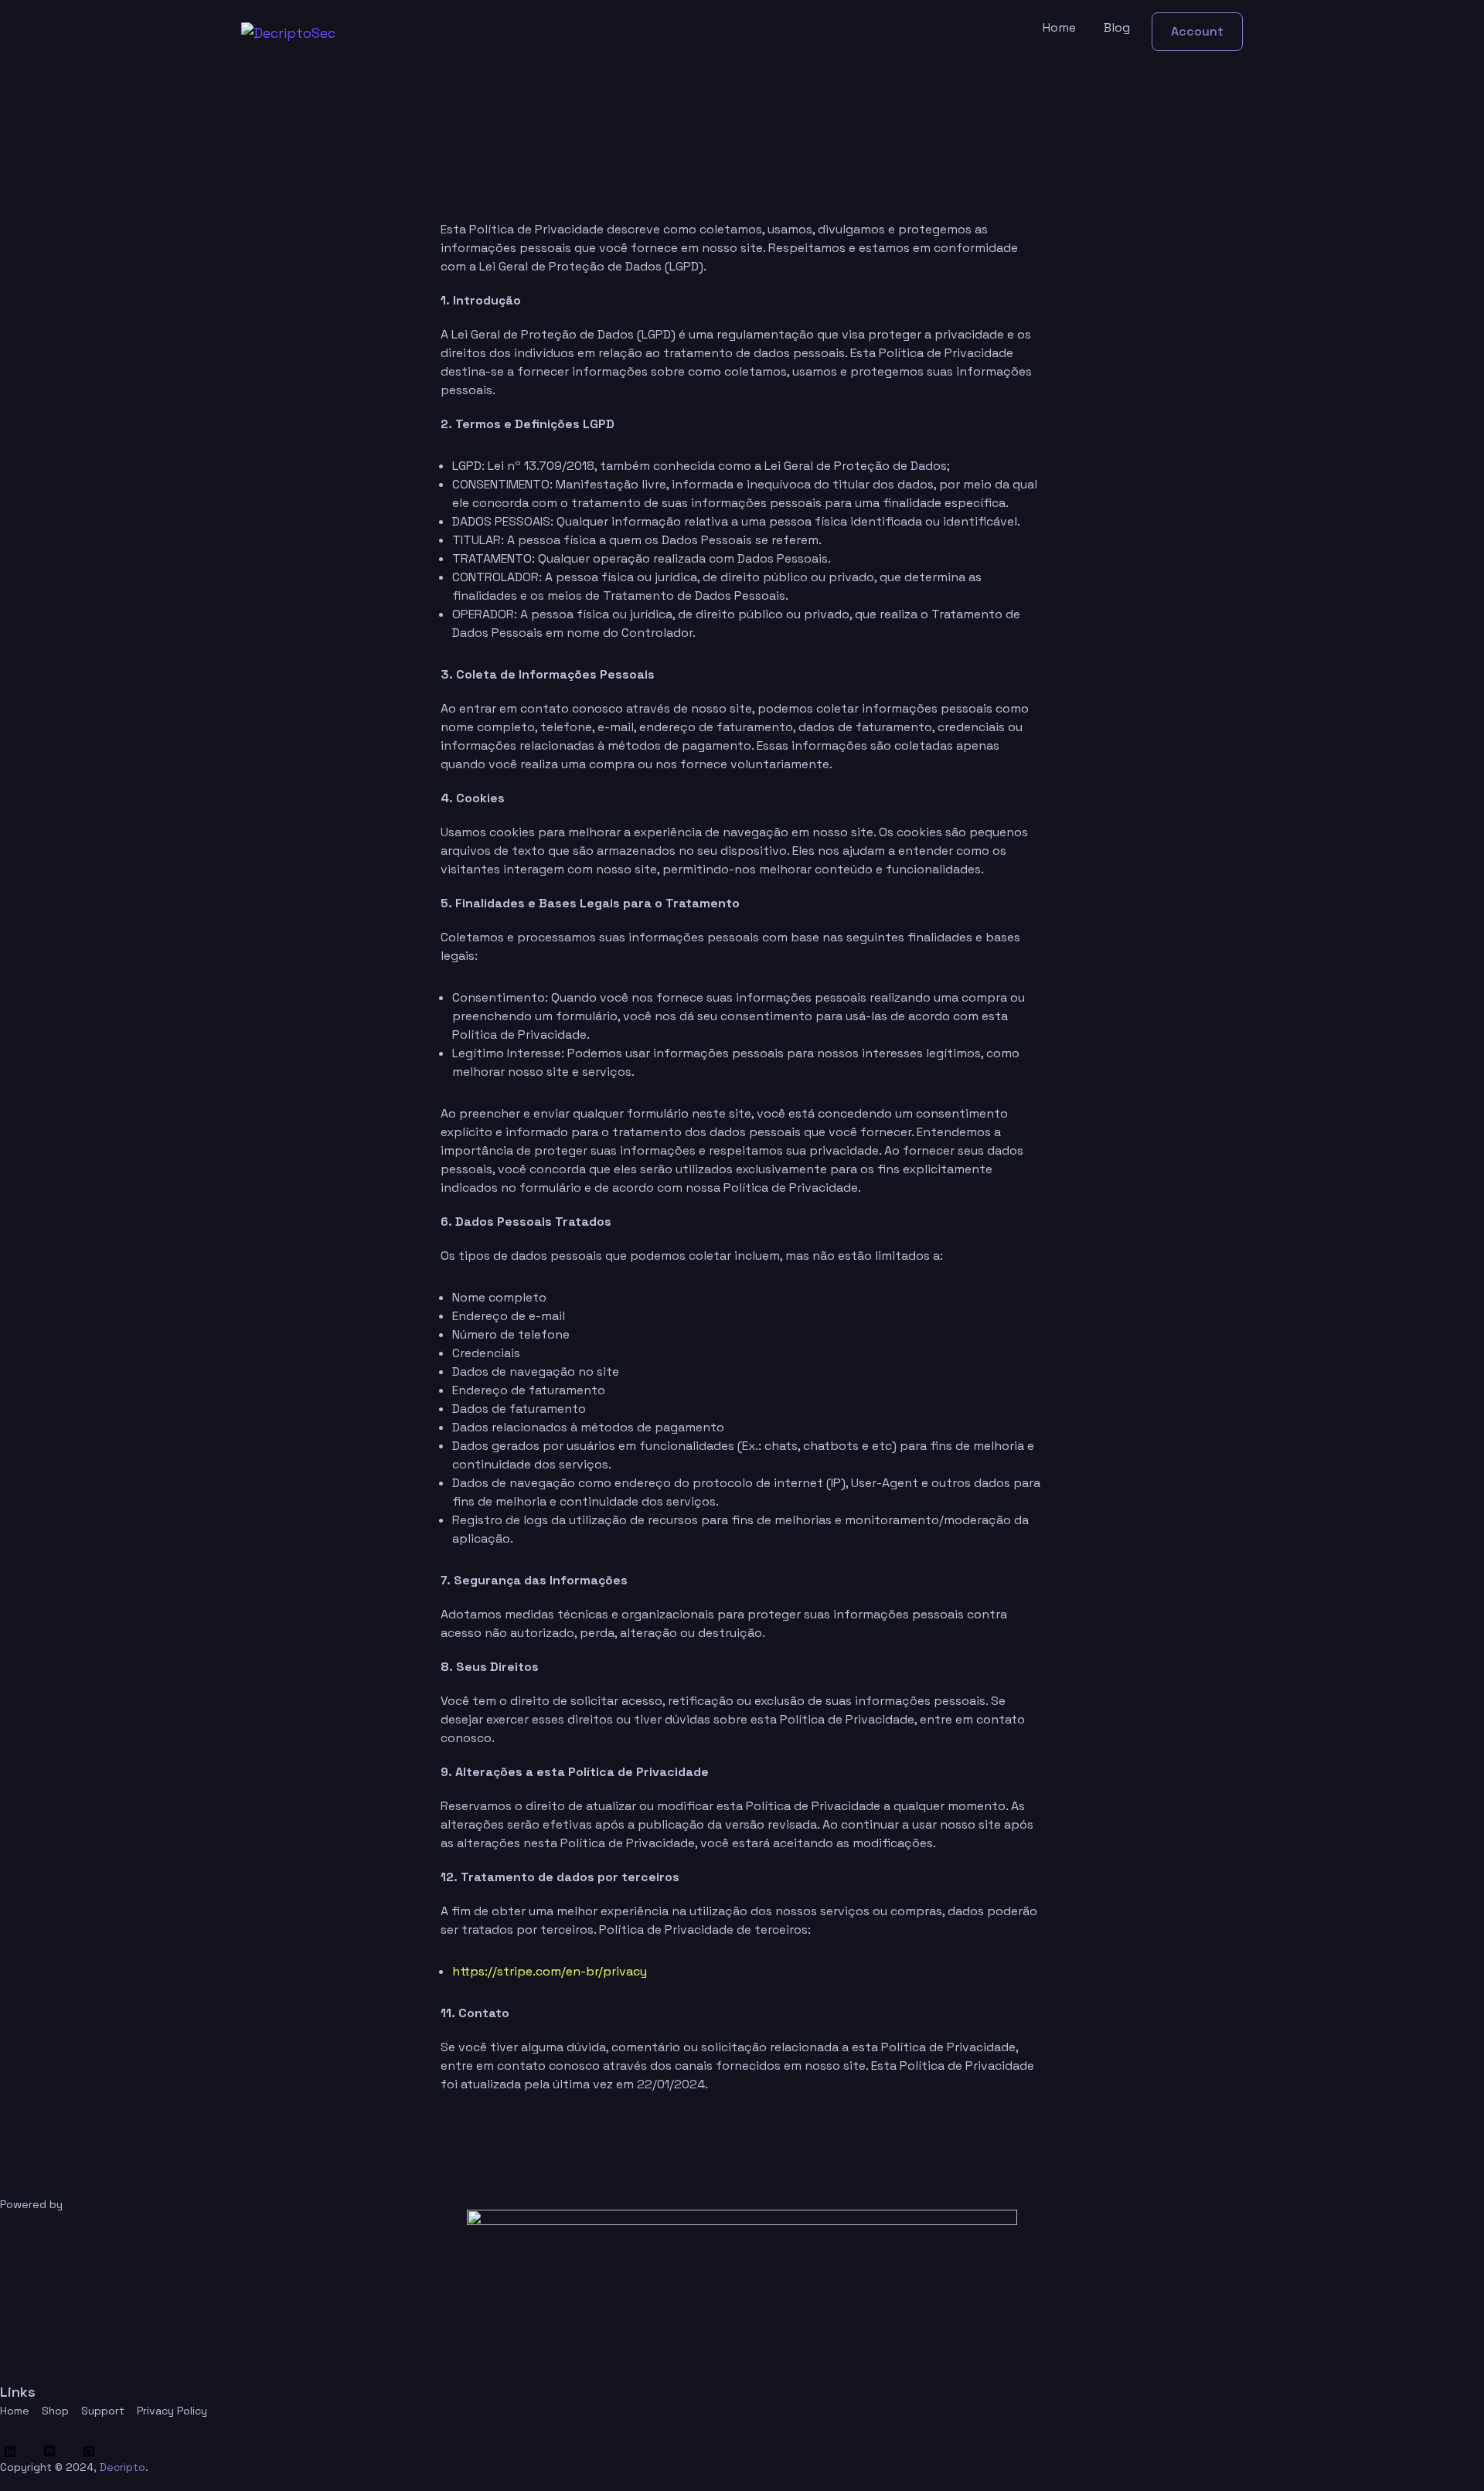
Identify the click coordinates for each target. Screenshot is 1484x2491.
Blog (1117, 27)
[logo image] (288, 32)
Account (1197, 31)
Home (1059, 27)
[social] (14, 2452)
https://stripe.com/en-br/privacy (550, 1971)
